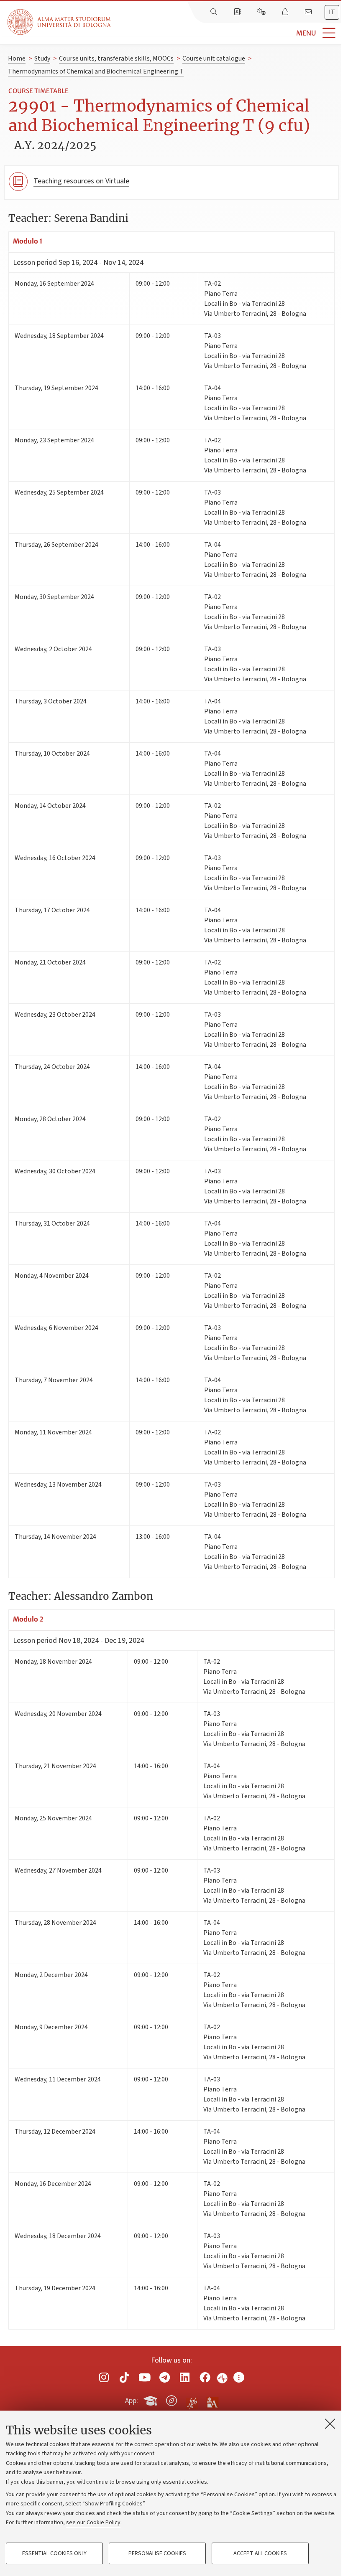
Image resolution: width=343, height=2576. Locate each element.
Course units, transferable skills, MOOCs (116, 58)
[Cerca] (215, 12)
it (332, 12)
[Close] (330, 2424)
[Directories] (238, 12)
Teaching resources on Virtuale (81, 181)
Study (42, 58)
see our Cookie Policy (93, 2523)
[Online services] (262, 12)
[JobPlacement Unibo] (192, 2399)
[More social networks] (239, 2377)
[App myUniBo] (151, 2399)
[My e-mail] (309, 12)
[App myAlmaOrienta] (171, 2399)
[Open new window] (104, 2377)
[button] (227, 33)
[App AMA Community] (212, 2400)
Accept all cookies (260, 2553)
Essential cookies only (54, 2553)
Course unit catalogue (214, 58)
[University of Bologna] (60, 22)
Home (17, 58)
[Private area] (286, 12)
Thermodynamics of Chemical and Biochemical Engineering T (96, 71)
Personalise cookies (157, 2553)
